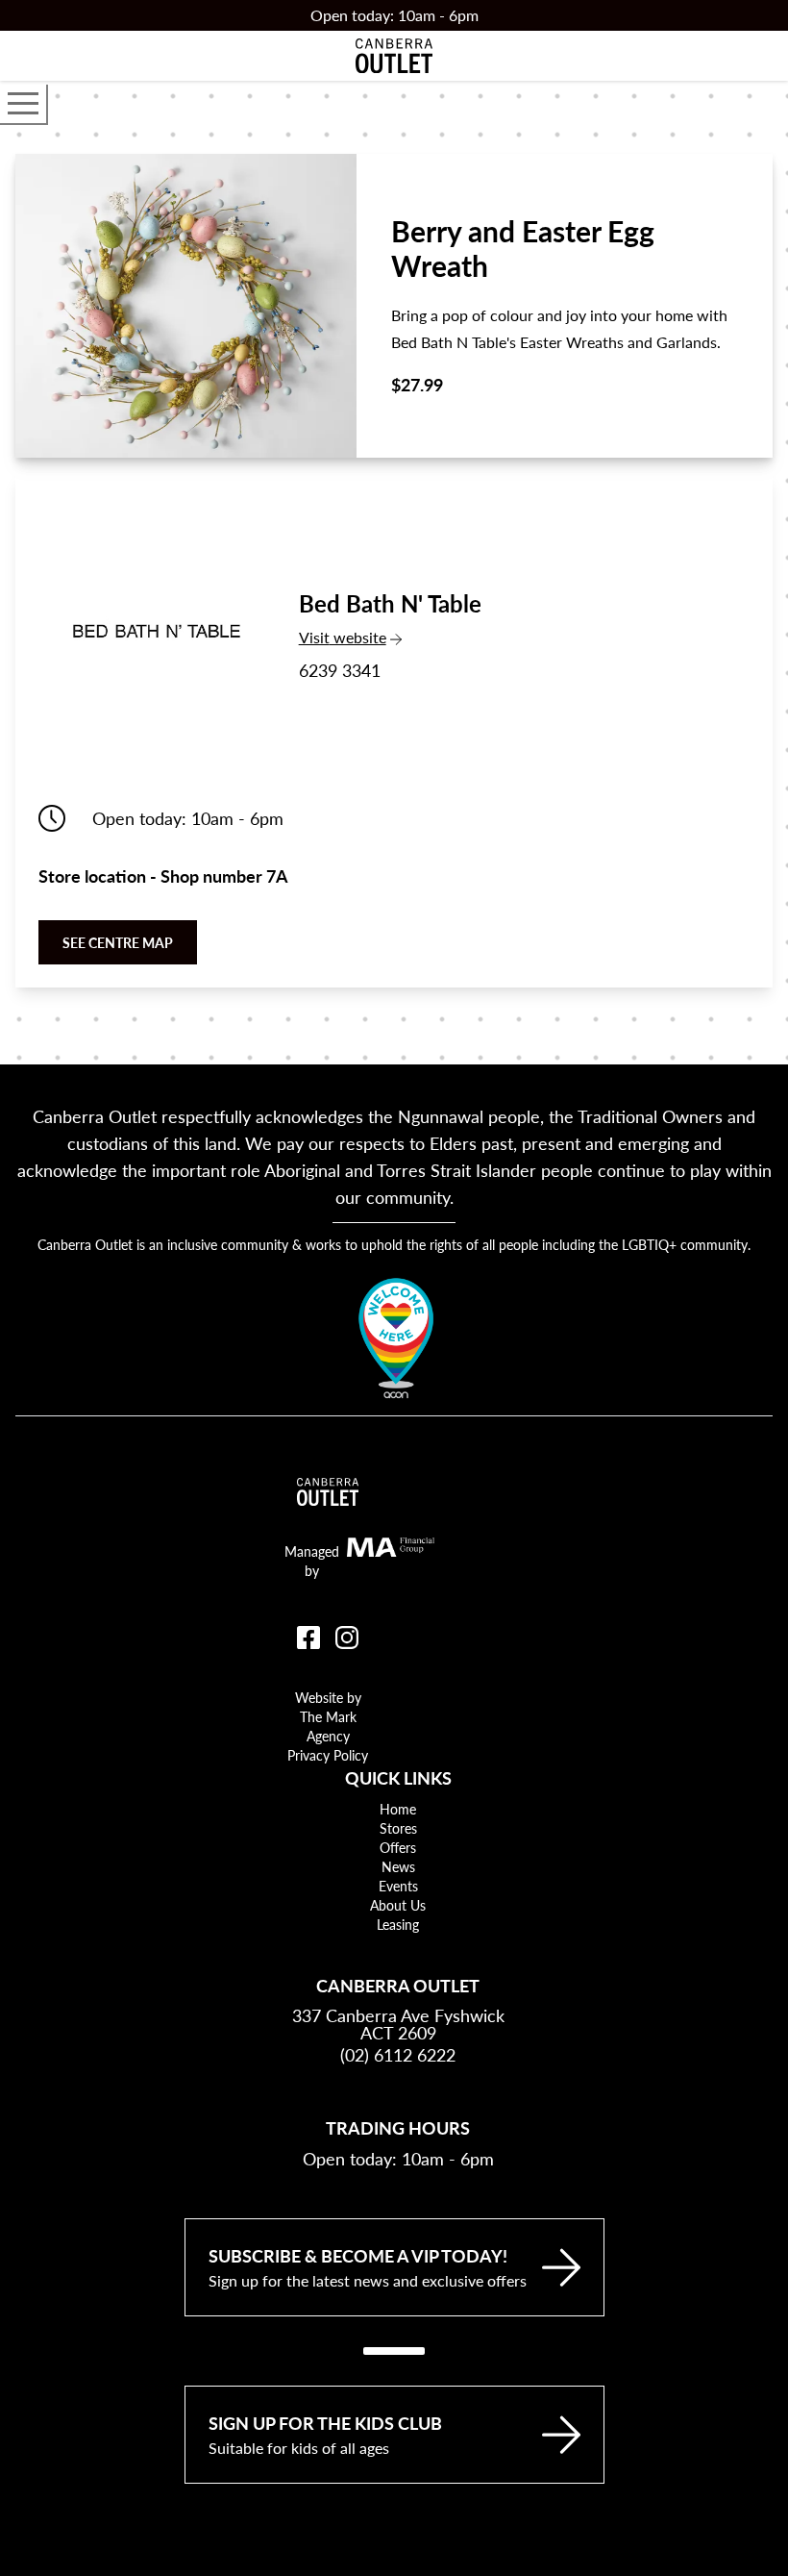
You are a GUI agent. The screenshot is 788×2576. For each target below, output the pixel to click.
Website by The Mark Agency (328, 1716)
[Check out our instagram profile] (347, 1638)
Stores (398, 1828)
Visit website (386, 637)
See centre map (118, 942)
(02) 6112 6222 (398, 2054)
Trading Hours (398, 2127)
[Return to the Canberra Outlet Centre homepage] (394, 56)
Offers (398, 1847)
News (398, 1866)
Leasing (398, 1924)
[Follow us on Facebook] (308, 1638)
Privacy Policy (328, 1755)
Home (398, 1809)
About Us (398, 1905)
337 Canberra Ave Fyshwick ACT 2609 (398, 2024)
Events (398, 1886)
